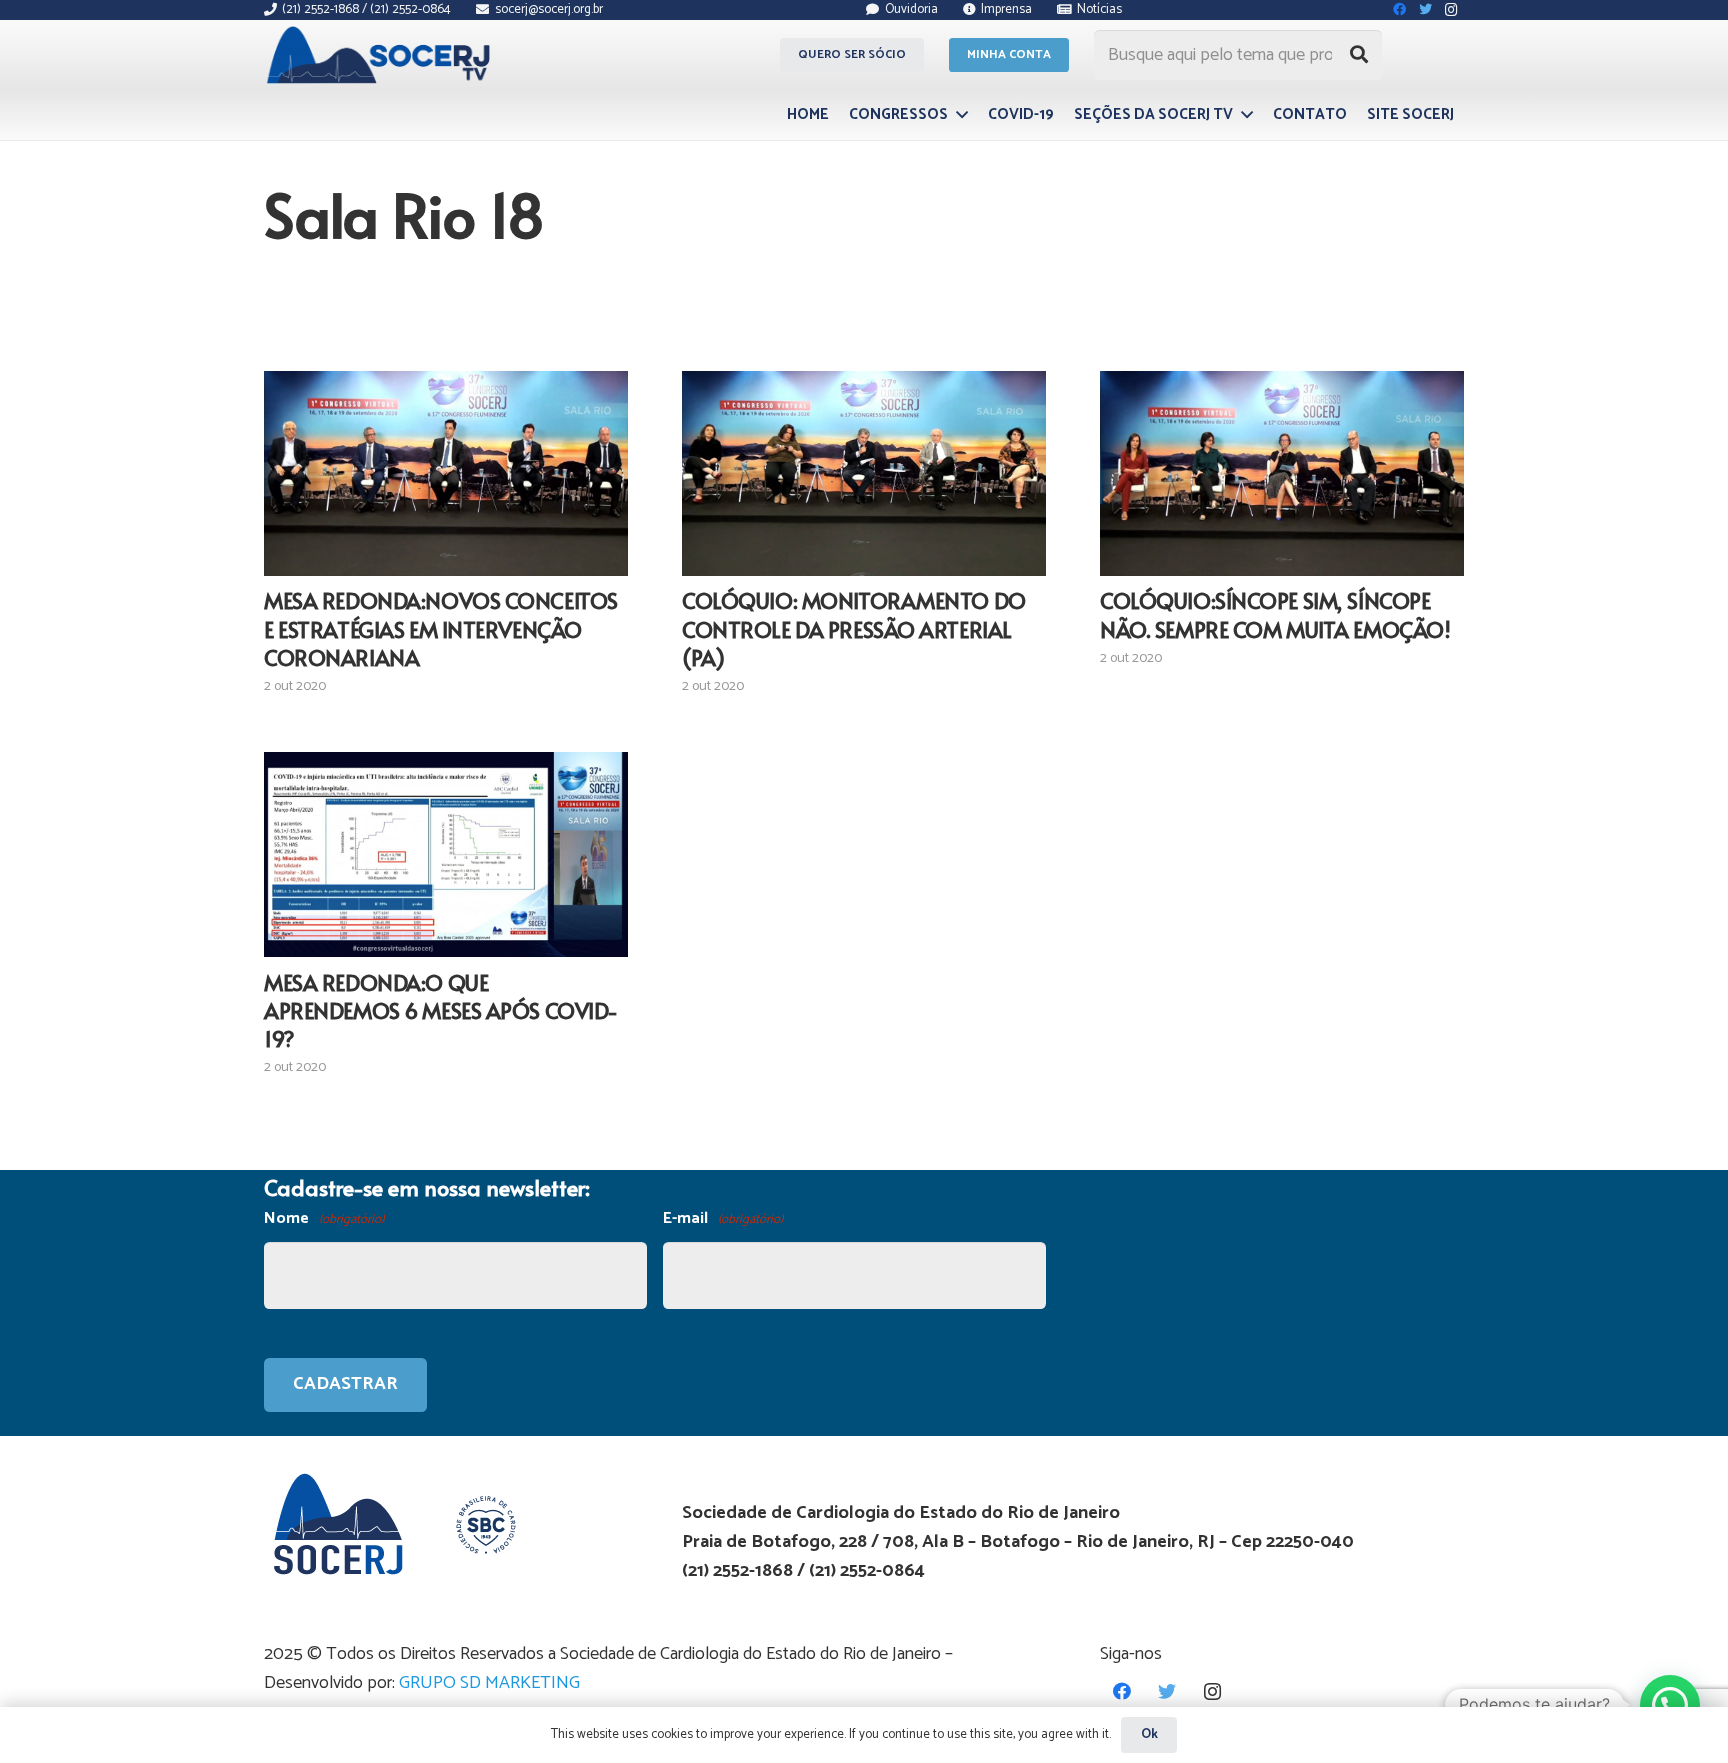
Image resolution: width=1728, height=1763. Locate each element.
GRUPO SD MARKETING (489, 1683)
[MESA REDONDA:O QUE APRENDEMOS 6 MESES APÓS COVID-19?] (446, 854)
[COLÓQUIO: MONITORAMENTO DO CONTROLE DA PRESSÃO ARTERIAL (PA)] (864, 473)
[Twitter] (1167, 1691)
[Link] (381, 55)
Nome (324, 1218)
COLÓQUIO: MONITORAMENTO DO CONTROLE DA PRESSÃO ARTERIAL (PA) (854, 628)
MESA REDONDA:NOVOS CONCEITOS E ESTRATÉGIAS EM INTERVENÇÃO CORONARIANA (441, 628)
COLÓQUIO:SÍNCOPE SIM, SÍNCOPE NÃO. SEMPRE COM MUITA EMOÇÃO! (1275, 614)
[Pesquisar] (1359, 55)
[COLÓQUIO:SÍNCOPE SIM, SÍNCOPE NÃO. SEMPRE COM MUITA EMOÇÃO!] (1282, 473)
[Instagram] (1212, 1691)
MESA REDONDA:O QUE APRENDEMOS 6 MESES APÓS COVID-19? (441, 1010)
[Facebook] (1122, 1691)
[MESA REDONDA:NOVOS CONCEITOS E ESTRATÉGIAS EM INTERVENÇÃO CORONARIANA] (446, 473)
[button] (1670, 1705)
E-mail (723, 1218)
